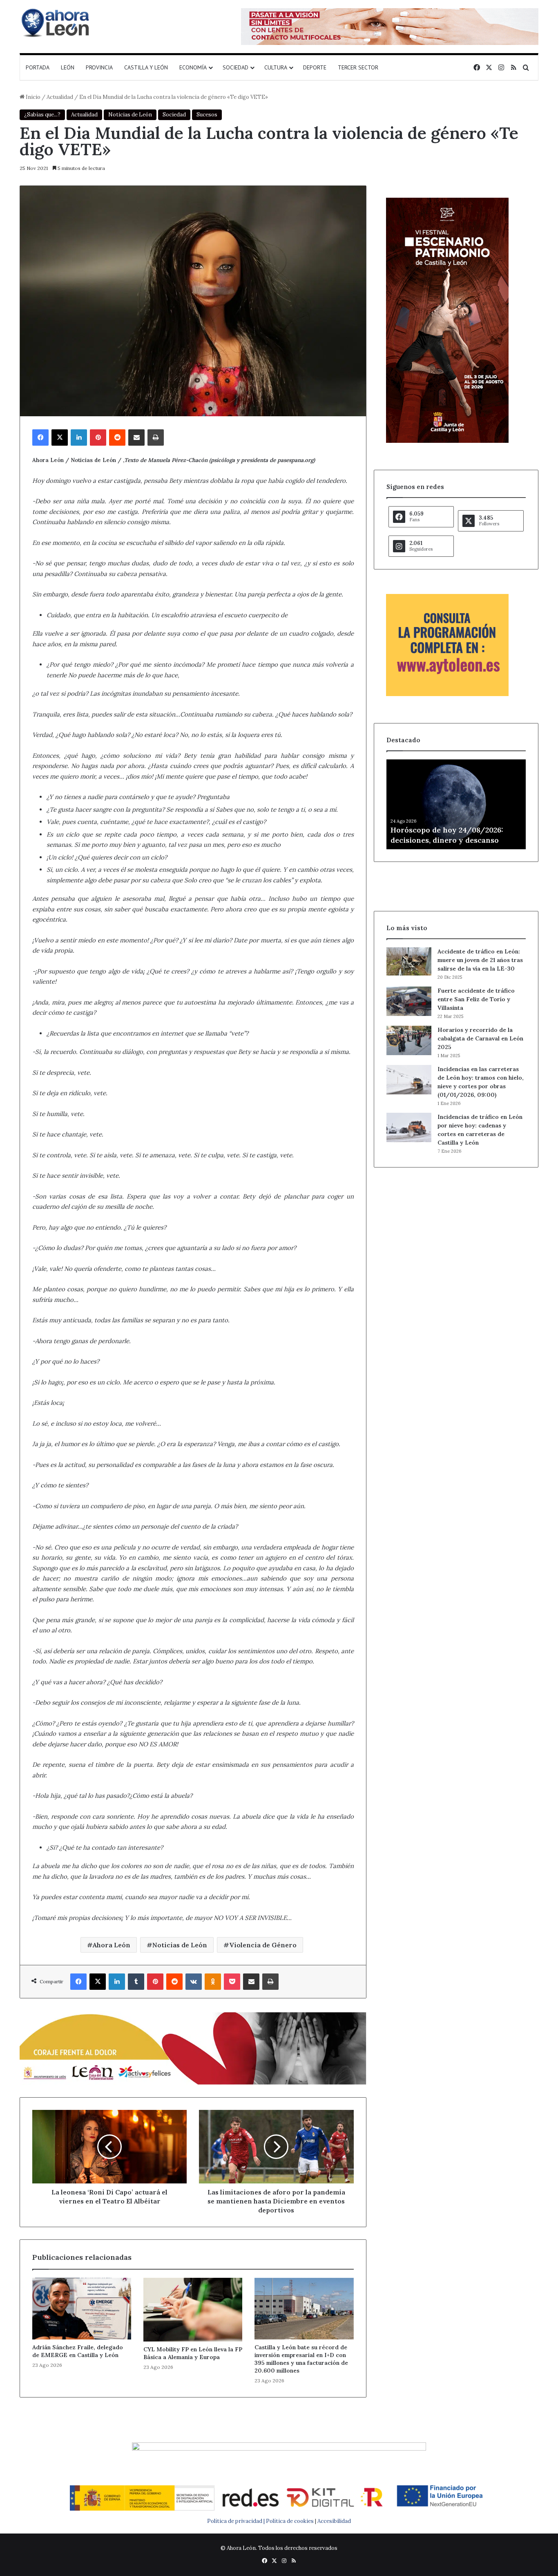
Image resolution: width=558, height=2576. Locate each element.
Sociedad (235, 67)
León (68, 67)
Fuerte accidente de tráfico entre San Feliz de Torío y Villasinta (476, 999)
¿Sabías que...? (42, 115)
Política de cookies (290, 2521)
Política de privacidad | (237, 2521)
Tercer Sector (358, 67)
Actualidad (60, 97)
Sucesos (207, 115)
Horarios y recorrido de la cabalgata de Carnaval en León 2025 (480, 1038)
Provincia (99, 67)
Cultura (276, 67)
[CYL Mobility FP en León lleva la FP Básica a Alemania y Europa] (193, 2310)
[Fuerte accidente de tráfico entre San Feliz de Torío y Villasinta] (409, 1001)
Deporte (315, 67)
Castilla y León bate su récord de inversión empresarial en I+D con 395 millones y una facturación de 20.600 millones (301, 2359)
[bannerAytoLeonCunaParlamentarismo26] (447, 694)
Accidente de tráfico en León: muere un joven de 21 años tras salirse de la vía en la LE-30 (480, 960)
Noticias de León (130, 115)
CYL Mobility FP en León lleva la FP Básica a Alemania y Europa (193, 2353)
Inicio (32, 97)
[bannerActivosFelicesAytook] (193, 2048)
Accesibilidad (334, 2521)
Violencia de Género (263, 1945)
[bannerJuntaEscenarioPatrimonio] (447, 441)
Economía (193, 67)
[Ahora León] (56, 22)
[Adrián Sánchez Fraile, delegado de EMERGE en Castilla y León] (82, 2309)
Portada (38, 67)
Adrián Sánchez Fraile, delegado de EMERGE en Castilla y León (78, 2351)
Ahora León (112, 1945)
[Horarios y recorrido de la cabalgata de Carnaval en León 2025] (409, 1040)
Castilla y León (146, 67)
